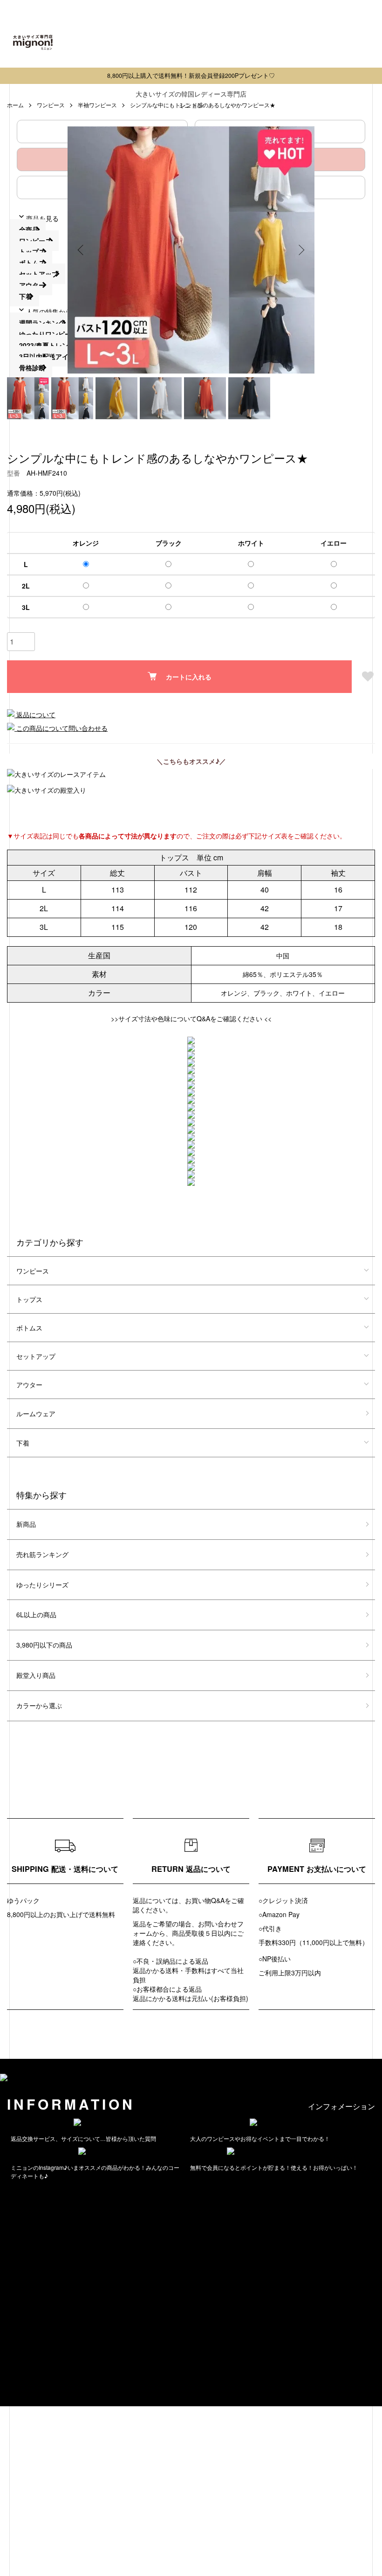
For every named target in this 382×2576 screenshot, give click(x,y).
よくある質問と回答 (29, 2195)
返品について (35, 714)
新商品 (26, 1524)
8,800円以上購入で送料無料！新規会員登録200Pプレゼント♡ (191, 76)
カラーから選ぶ (39, 1705)
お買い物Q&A (205, 1900)
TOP (7, 2314)
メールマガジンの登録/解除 (48, 2229)
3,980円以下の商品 (44, 1645)
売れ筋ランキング (42, 1554)
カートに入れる (189, 677)
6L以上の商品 (36, 1614)
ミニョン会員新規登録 (40, 2218)
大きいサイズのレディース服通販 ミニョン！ (106, 2381)
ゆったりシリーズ (42, 1585)
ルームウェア (36, 1413)
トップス (29, 1299)
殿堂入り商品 (36, 1675)
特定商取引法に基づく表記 (39, 2336)
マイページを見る (26, 2358)
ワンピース (33, 1271)
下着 (23, 1443)
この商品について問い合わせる (61, 728)
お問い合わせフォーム (33, 2207)
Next (300, 250)
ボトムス (29, 1328)
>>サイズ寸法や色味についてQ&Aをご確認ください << (191, 1018)
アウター (29, 1385)
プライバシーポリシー (33, 2347)
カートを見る (20, 2369)
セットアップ (36, 1356)
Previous (82, 250)
